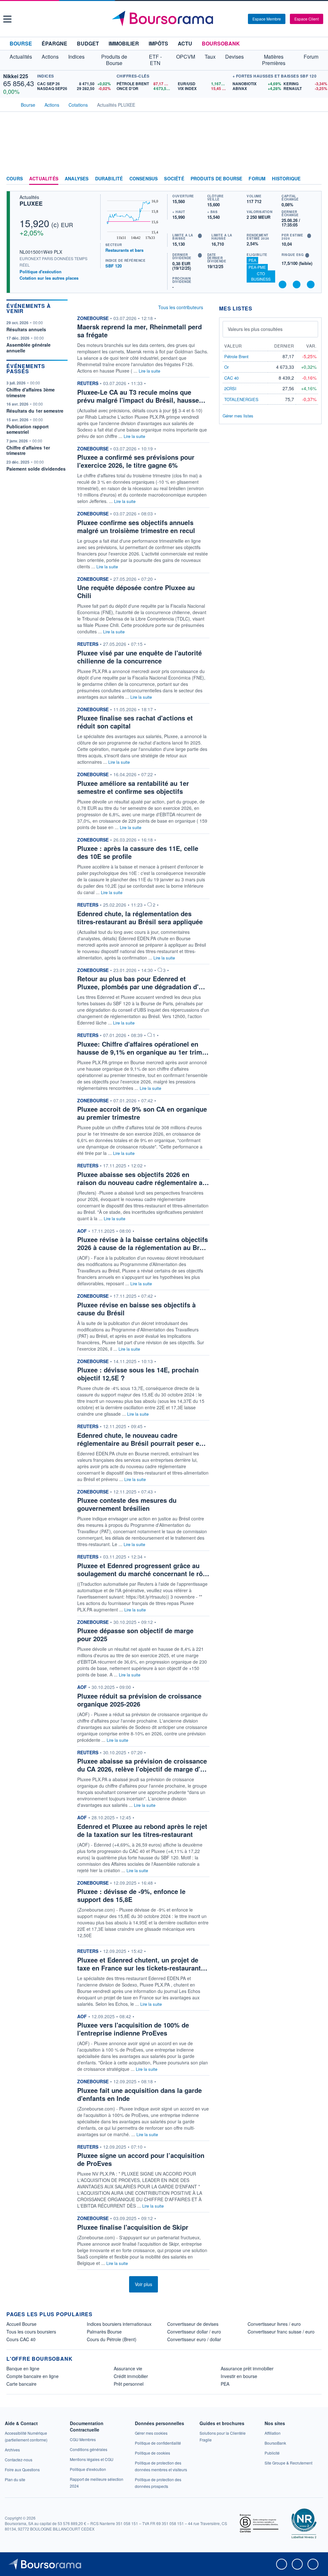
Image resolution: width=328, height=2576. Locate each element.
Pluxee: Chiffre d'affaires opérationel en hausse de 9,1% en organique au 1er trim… (143, 1048)
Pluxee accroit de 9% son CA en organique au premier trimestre (142, 1113)
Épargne (54, 43)
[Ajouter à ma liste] (311, 284)
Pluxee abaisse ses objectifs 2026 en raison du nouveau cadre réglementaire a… (143, 1178)
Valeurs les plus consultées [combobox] (255, 329)
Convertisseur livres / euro (274, 2324)
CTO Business (261, 276)
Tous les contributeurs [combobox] (181, 307)
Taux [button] (210, 57)
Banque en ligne (23, 2368)
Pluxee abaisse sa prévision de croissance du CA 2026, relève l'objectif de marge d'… (142, 1765)
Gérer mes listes (238, 416)
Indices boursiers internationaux (119, 2324)
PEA (252, 260)
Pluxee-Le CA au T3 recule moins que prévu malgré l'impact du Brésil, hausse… (141, 396)
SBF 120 (114, 266)
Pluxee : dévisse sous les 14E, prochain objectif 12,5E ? (138, 1374)
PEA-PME (257, 267)
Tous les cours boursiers (31, 2332)
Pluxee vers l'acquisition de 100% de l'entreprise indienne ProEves (133, 2029)
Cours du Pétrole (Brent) (112, 2339)
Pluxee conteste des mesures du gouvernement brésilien (127, 1504)
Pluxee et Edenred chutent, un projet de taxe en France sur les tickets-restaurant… (142, 1964)
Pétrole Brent (236, 356)
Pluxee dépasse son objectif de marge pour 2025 (135, 1634)
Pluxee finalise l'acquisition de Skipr (133, 2227)
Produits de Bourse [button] (114, 60)
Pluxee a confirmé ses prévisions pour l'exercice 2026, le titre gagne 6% (136, 461)
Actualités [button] (21, 57)
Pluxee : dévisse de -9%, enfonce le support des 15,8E (131, 1895)
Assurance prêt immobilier (247, 2368)
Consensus (144, 179)
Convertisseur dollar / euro (194, 2332)
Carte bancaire (21, 2384)
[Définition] (200, 236)
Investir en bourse (239, 2376)
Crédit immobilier (131, 2376)
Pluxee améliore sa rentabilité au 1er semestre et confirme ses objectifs (133, 787)
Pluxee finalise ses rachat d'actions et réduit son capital (135, 722)
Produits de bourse (217, 179)
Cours (15, 179)
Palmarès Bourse (104, 2332)
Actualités (44, 179)
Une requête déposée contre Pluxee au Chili (136, 591)
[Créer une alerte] (283, 284)
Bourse (21, 43)
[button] (7, 19)
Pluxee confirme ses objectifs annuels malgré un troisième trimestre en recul (136, 526)
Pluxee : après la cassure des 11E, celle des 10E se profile (138, 852)
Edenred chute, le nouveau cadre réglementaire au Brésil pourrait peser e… (141, 1439)
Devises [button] (234, 57)
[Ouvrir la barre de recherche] (233, 19)
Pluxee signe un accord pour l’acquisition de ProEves (141, 2159)
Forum (311, 57)
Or (226, 367)
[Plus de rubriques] (317, 179)
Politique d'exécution (41, 272)
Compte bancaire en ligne (33, 2376)
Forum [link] (257, 179)
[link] (12, 2450)
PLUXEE (31, 203)
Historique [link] (286, 179)
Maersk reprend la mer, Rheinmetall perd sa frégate (139, 331)
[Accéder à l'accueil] (9, 104)
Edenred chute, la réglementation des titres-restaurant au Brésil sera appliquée (140, 918)
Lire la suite (149, 371)
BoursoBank (221, 43)
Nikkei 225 (16, 76)
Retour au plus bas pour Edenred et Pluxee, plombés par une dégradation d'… (141, 983)
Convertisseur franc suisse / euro (281, 2332)
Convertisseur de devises (193, 2324)
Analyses (77, 179)
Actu (185, 43)
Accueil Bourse (21, 2324)
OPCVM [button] (186, 57)
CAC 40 (231, 378)
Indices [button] (76, 57)
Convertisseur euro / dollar (194, 2339)
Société (174, 179)
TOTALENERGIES (241, 399)
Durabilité (109, 179)
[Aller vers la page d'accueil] (165, 19)
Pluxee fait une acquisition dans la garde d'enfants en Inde (139, 2094)
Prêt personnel (129, 2384)
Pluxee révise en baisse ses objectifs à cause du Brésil (136, 1309)
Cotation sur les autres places (49, 278)
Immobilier (124, 43)
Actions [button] (50, 57)
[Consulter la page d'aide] (241, 19)
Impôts (158, 43)
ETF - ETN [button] (155, 60)
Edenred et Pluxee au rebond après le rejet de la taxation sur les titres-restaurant (142, 1830)
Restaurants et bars (124, 250)
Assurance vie (128, 2368)
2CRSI (230, 388)
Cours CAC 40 (21, 2339)
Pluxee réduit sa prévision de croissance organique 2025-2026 (139, 1700)
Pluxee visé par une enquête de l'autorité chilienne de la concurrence (139, 657)
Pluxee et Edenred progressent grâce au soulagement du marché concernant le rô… (143, 1569)
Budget (88, 43)
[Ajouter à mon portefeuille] (297, 284)
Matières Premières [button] (274, 60)
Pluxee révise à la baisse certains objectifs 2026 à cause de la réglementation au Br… (143, 1243)
